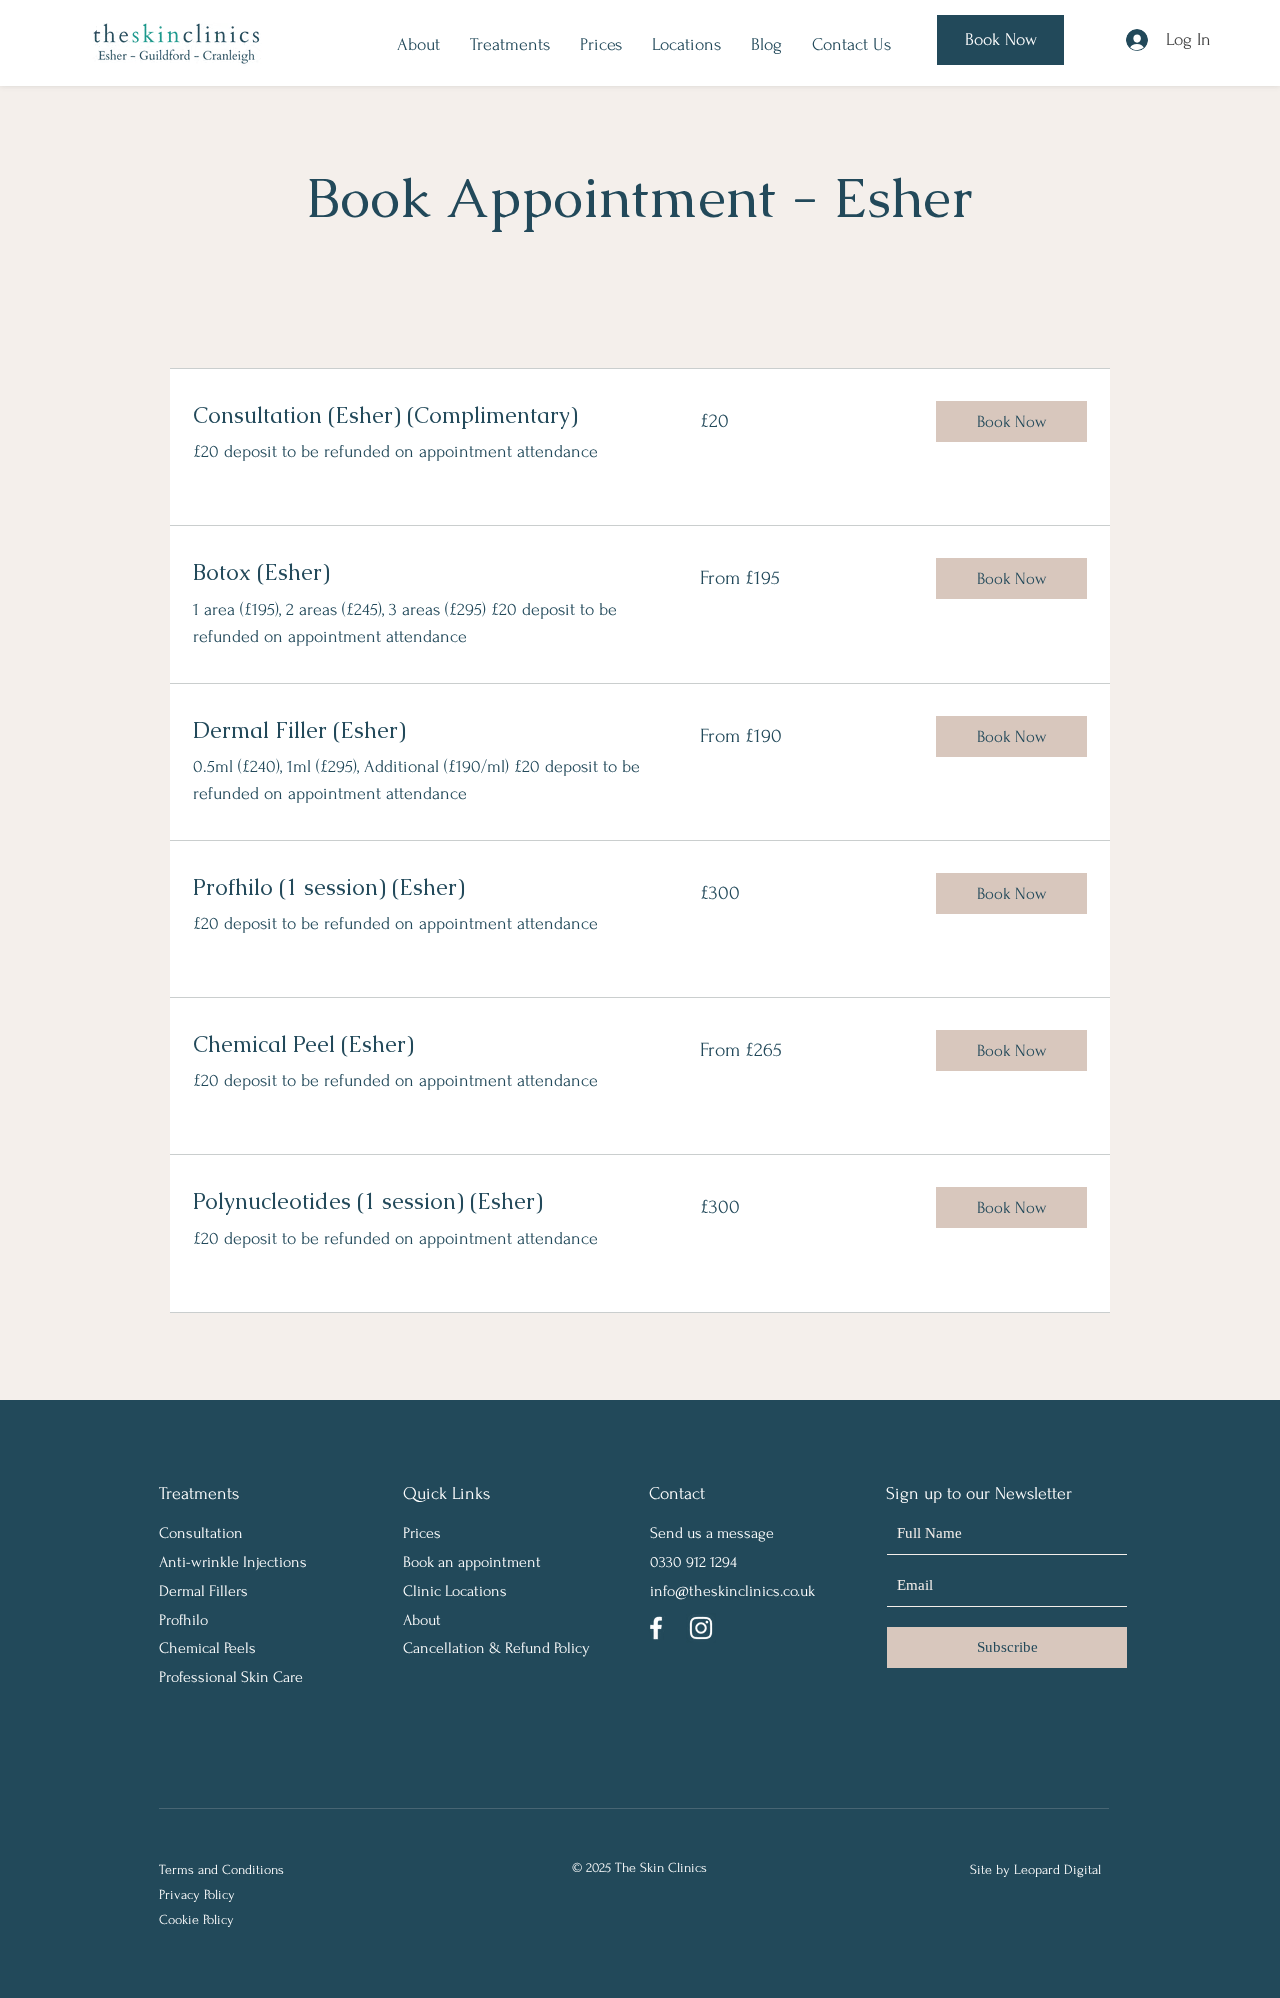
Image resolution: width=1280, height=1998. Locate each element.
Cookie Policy (196, 1919)
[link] (422, 415)
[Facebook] (656, 1628)
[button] (1011, 421)
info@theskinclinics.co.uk (732, 1591)
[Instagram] (701, 1628)
